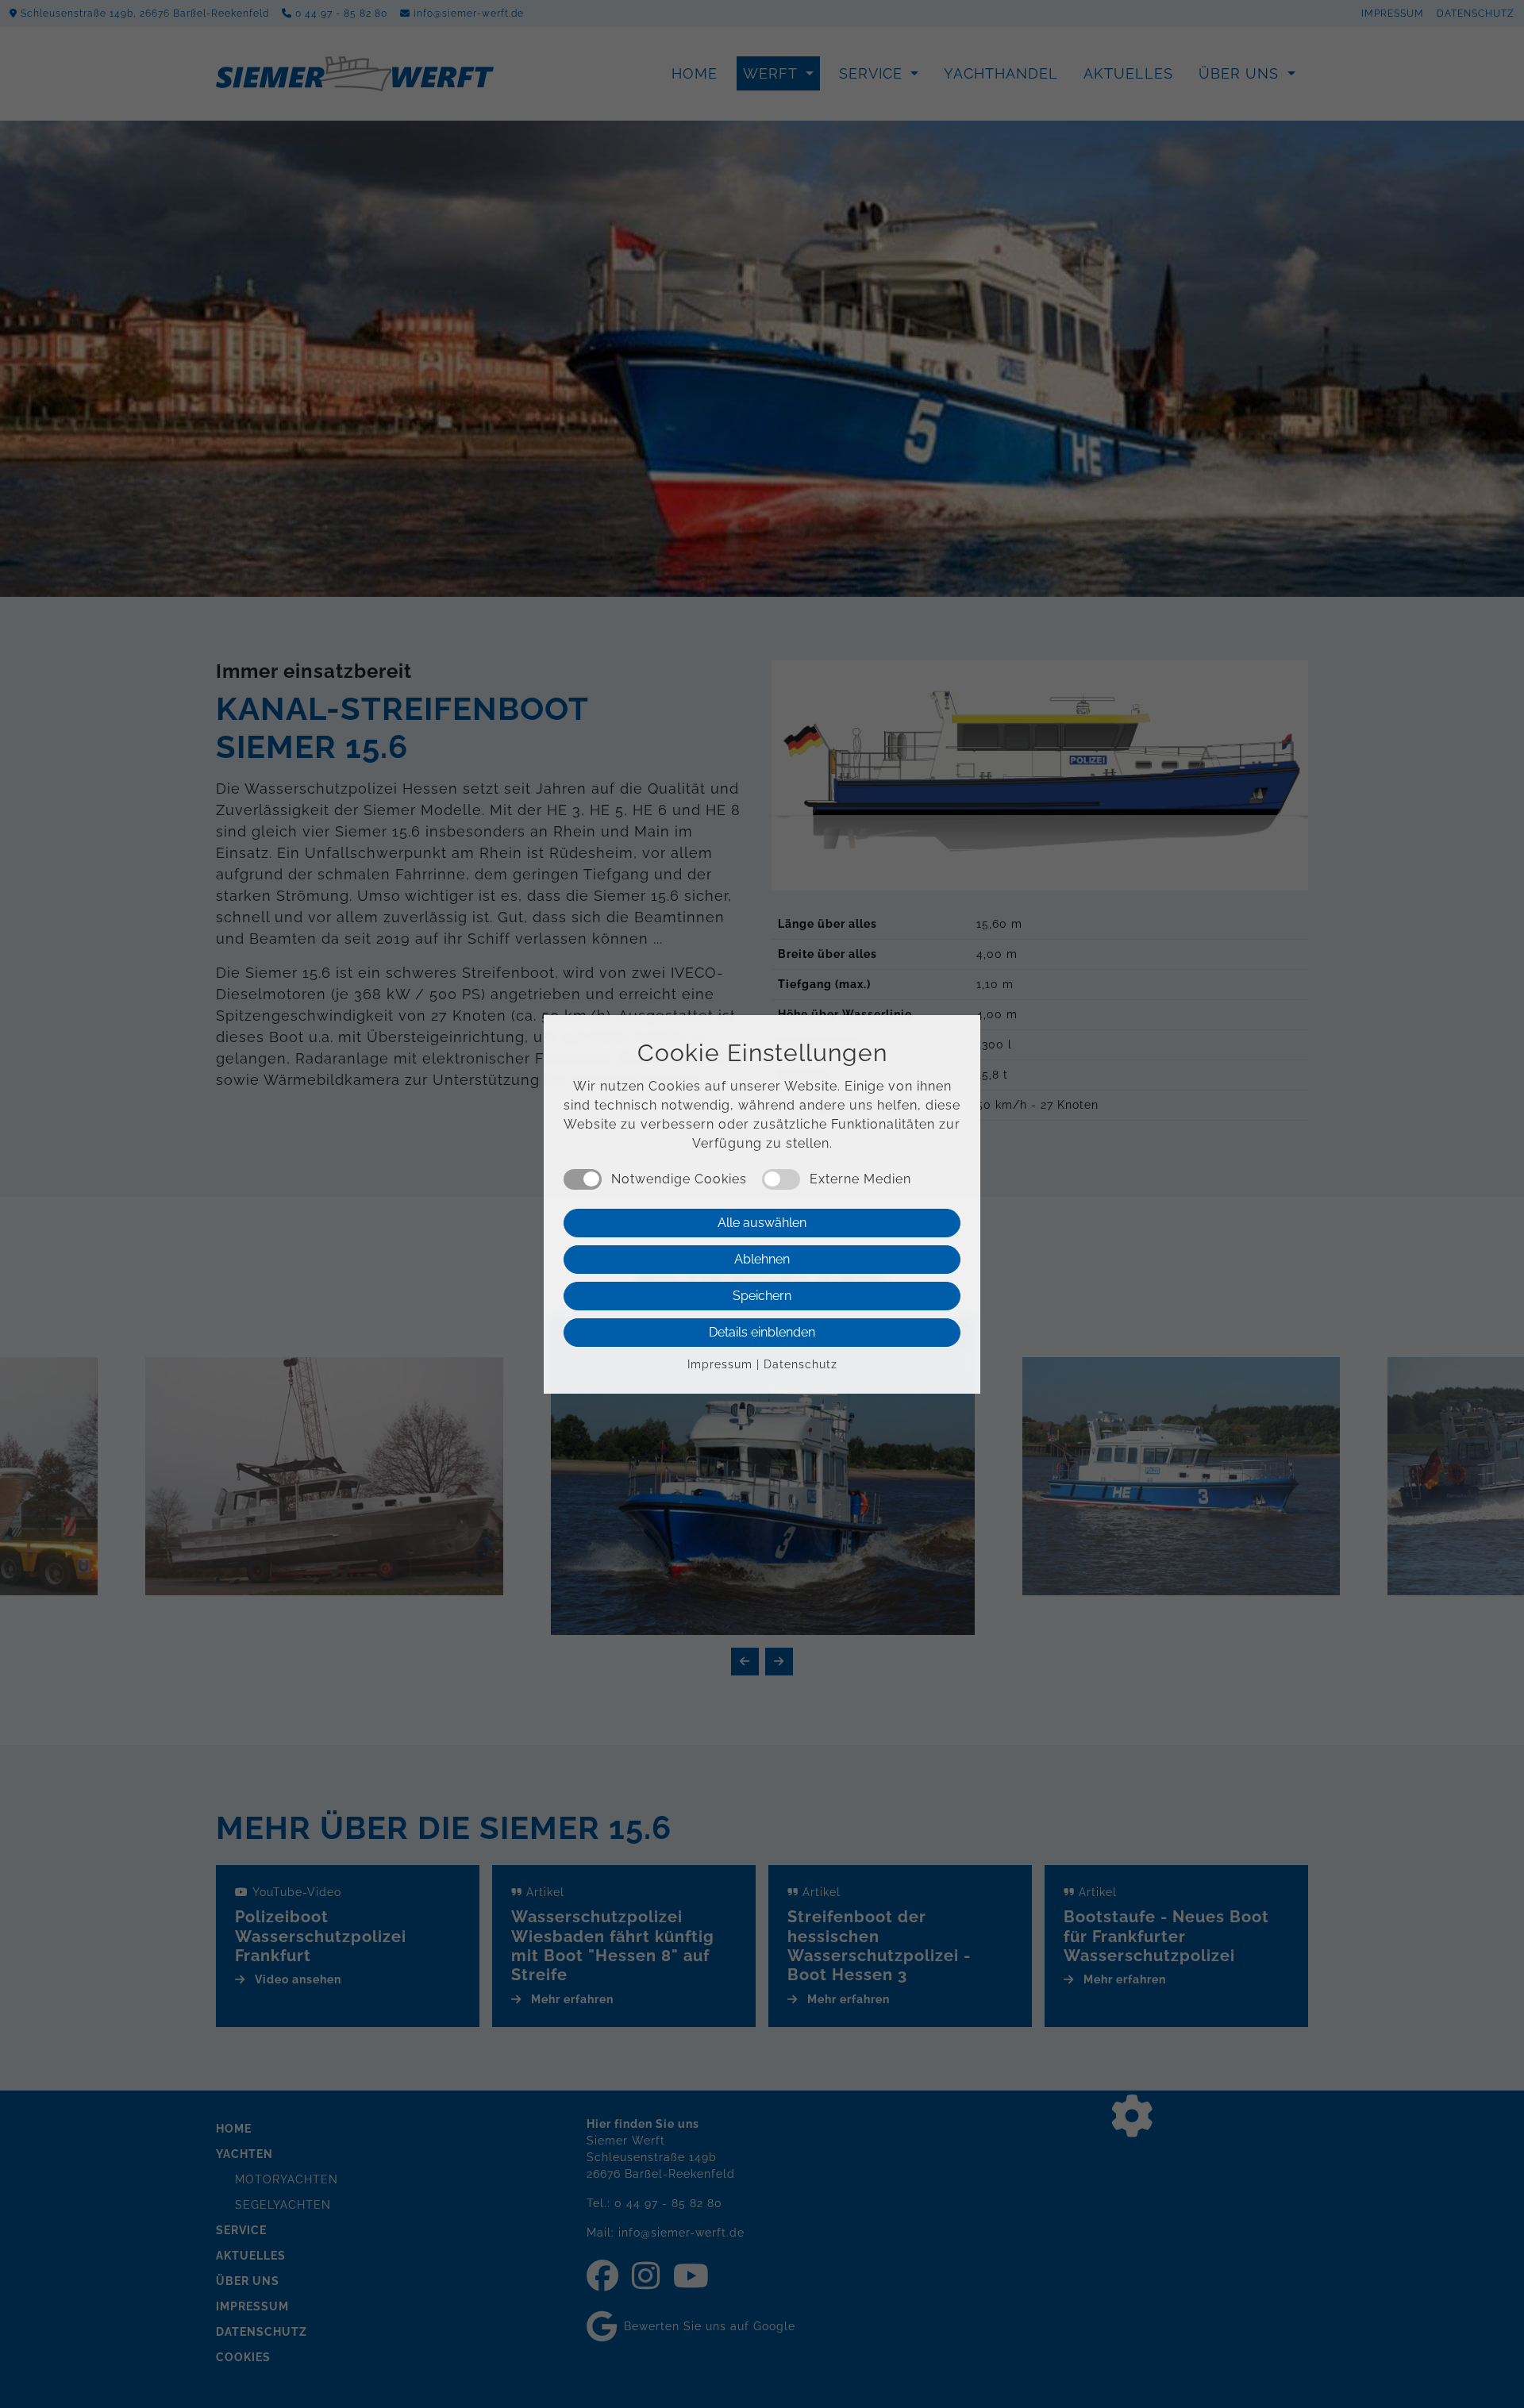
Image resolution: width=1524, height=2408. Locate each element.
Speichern (762, 1296)
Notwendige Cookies (679, 1179)
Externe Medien (860, 1179)
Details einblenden (762, 1332)
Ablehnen (762, 1259)
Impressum (720, 1364)
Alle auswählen (762, 1223)
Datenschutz (800, 1364)
